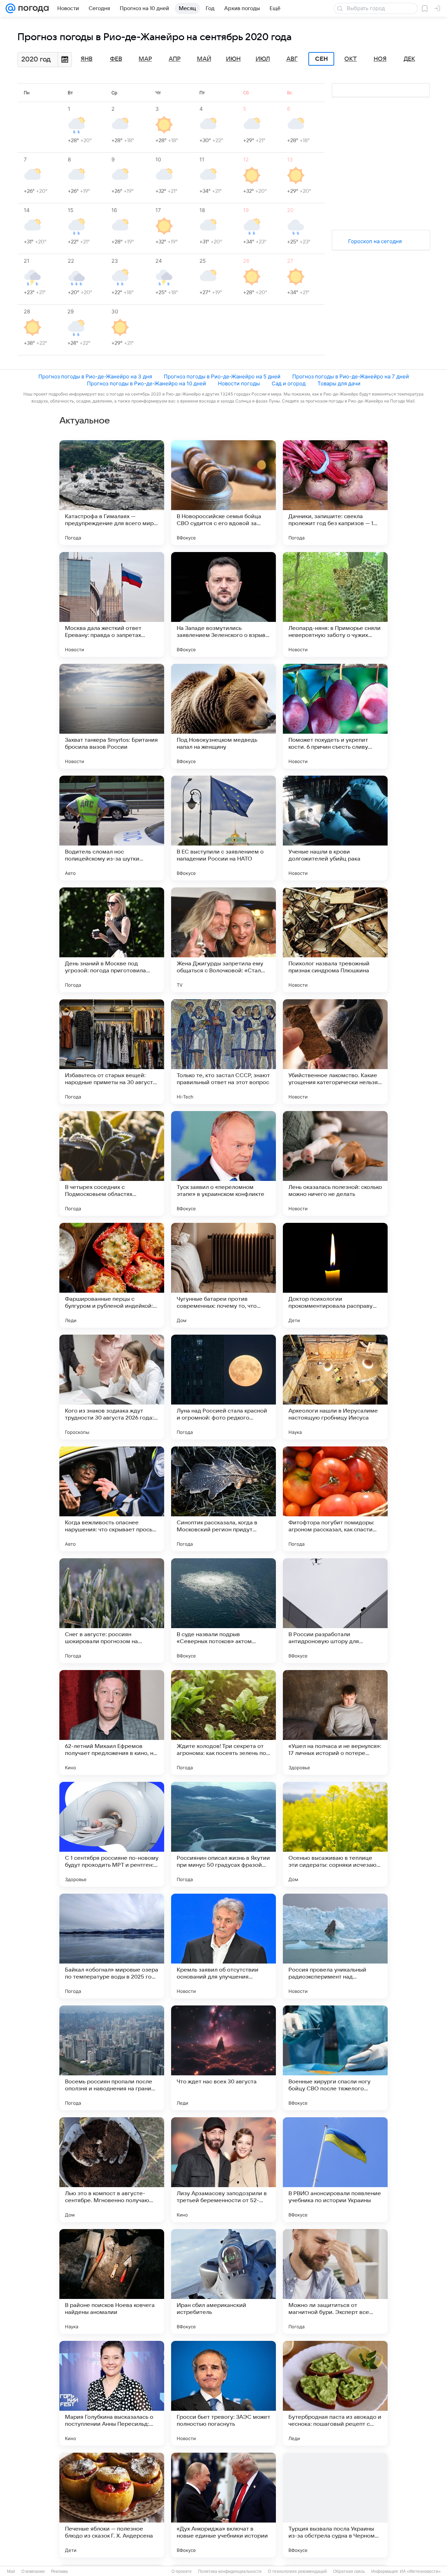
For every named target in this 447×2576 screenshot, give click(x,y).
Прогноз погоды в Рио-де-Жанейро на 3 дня (95, 376)
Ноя (380, 59)
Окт (351, 59)
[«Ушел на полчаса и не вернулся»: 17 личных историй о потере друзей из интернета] (335, 1722)
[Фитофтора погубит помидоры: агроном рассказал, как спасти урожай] (335, 1499)
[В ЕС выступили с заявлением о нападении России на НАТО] (223, 828)
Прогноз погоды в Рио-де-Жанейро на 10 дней (146, 383)
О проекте (182, 2571)
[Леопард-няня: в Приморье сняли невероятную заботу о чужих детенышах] (335, 604)
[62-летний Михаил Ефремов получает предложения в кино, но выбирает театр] (112, 1722)
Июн (233, 59)
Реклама (59, 2571)
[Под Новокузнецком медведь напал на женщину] (223, 716)
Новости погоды (239, 383)
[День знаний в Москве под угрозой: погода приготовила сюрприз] (112, 940)
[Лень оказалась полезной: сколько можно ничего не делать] (335, 1163)
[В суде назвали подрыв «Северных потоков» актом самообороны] (223, 1611)
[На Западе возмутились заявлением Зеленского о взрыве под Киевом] (223, 604)
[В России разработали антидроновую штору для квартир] (335, 1611)
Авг (292, 59)
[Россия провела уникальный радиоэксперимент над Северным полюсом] (335, 1946)
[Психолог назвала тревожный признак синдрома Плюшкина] (335, 940)
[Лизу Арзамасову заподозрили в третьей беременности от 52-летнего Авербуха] (223, 2170)
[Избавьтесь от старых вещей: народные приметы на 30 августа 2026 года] (112, 1052)
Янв (87, 59)
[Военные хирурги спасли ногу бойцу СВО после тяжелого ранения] (335, 2058)
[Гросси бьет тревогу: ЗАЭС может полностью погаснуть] (223, 2393)
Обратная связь (349, 2571)
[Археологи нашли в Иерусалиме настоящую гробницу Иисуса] (335, 1387)
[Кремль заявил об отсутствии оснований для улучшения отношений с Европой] (223, 1946)
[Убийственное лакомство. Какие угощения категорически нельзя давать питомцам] (335, 1052)
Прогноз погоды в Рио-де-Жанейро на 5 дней (222, 376)
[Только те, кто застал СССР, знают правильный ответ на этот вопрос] (223, 1052)
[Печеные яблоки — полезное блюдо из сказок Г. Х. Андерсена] (112, 2505)
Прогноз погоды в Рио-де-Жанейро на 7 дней (351, 376)
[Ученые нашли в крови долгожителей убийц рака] (335, 828)
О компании (33, 2571)
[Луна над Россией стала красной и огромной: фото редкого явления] (223, 1387)
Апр (175, 59)
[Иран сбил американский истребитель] (223, 2281)
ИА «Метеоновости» (420, 2571)
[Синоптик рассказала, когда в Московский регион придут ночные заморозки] (223, 1499)
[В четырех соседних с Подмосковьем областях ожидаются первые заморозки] (112, 1163)
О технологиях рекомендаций (297, 2571)
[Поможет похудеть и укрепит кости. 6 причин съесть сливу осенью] (335, 716)
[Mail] (10, 8)
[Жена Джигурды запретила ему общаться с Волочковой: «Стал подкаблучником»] (223, 940)
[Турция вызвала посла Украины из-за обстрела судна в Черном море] (335, 2505)
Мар (145, 59)
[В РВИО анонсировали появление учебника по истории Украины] (335, 2170)
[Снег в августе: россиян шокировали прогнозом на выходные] (112, 1611)
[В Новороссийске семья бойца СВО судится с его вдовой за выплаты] (223, 493)
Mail (11, 2571)
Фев (116, 59)
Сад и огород (289, 383)
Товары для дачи (339, 383)
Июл (263, 59)
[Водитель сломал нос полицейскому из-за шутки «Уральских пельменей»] (112, 828)
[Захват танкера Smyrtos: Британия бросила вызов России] (112, 716)
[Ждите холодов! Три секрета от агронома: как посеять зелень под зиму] (223, 1722)
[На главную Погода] (32, 8)
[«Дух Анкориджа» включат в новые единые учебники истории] (223, 2505)
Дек (409, 59)
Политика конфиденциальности (230, 2571)
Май (204, 59)
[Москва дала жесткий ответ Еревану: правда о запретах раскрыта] (112, 604)
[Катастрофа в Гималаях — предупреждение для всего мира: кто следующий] (112, 493)
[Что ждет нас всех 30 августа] (223, 2058)
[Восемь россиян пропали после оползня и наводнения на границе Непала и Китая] (112, 2058)
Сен (321, 59)
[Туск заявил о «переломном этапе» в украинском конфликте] (223, 1163)
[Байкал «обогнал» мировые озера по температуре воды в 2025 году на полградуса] (112, 1946)
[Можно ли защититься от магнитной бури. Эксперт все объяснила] (335, 2281)
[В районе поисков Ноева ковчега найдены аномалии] (112, 2281)
